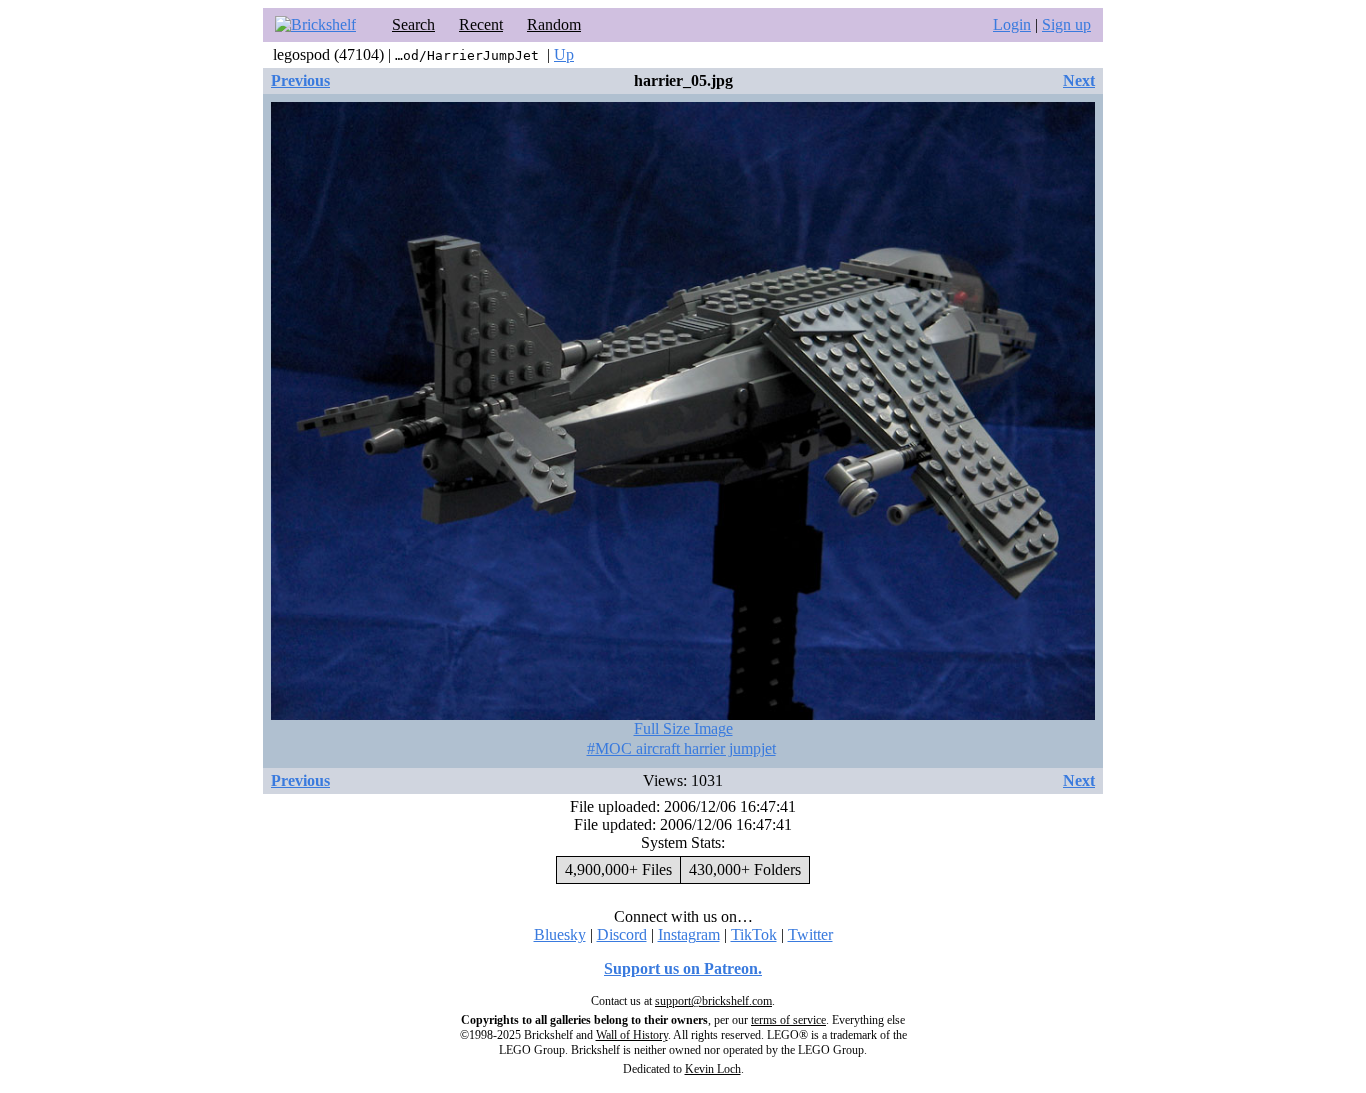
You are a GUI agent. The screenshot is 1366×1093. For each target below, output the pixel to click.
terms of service (788, 1020)
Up (564, 54)
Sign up (1066, 24)
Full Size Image (683, 728)
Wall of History (632, 1035)
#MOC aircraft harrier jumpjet (681, 748)
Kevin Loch (713, 1069)
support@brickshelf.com (713, 1001)
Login (1012, 24)
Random (554, 24)
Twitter (810, 934)
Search (413, 24)
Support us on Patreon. (683, 968)
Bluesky (560, 934)
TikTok (754, 934)
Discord (622, 934)
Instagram (689, 934)
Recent (481, 24)
